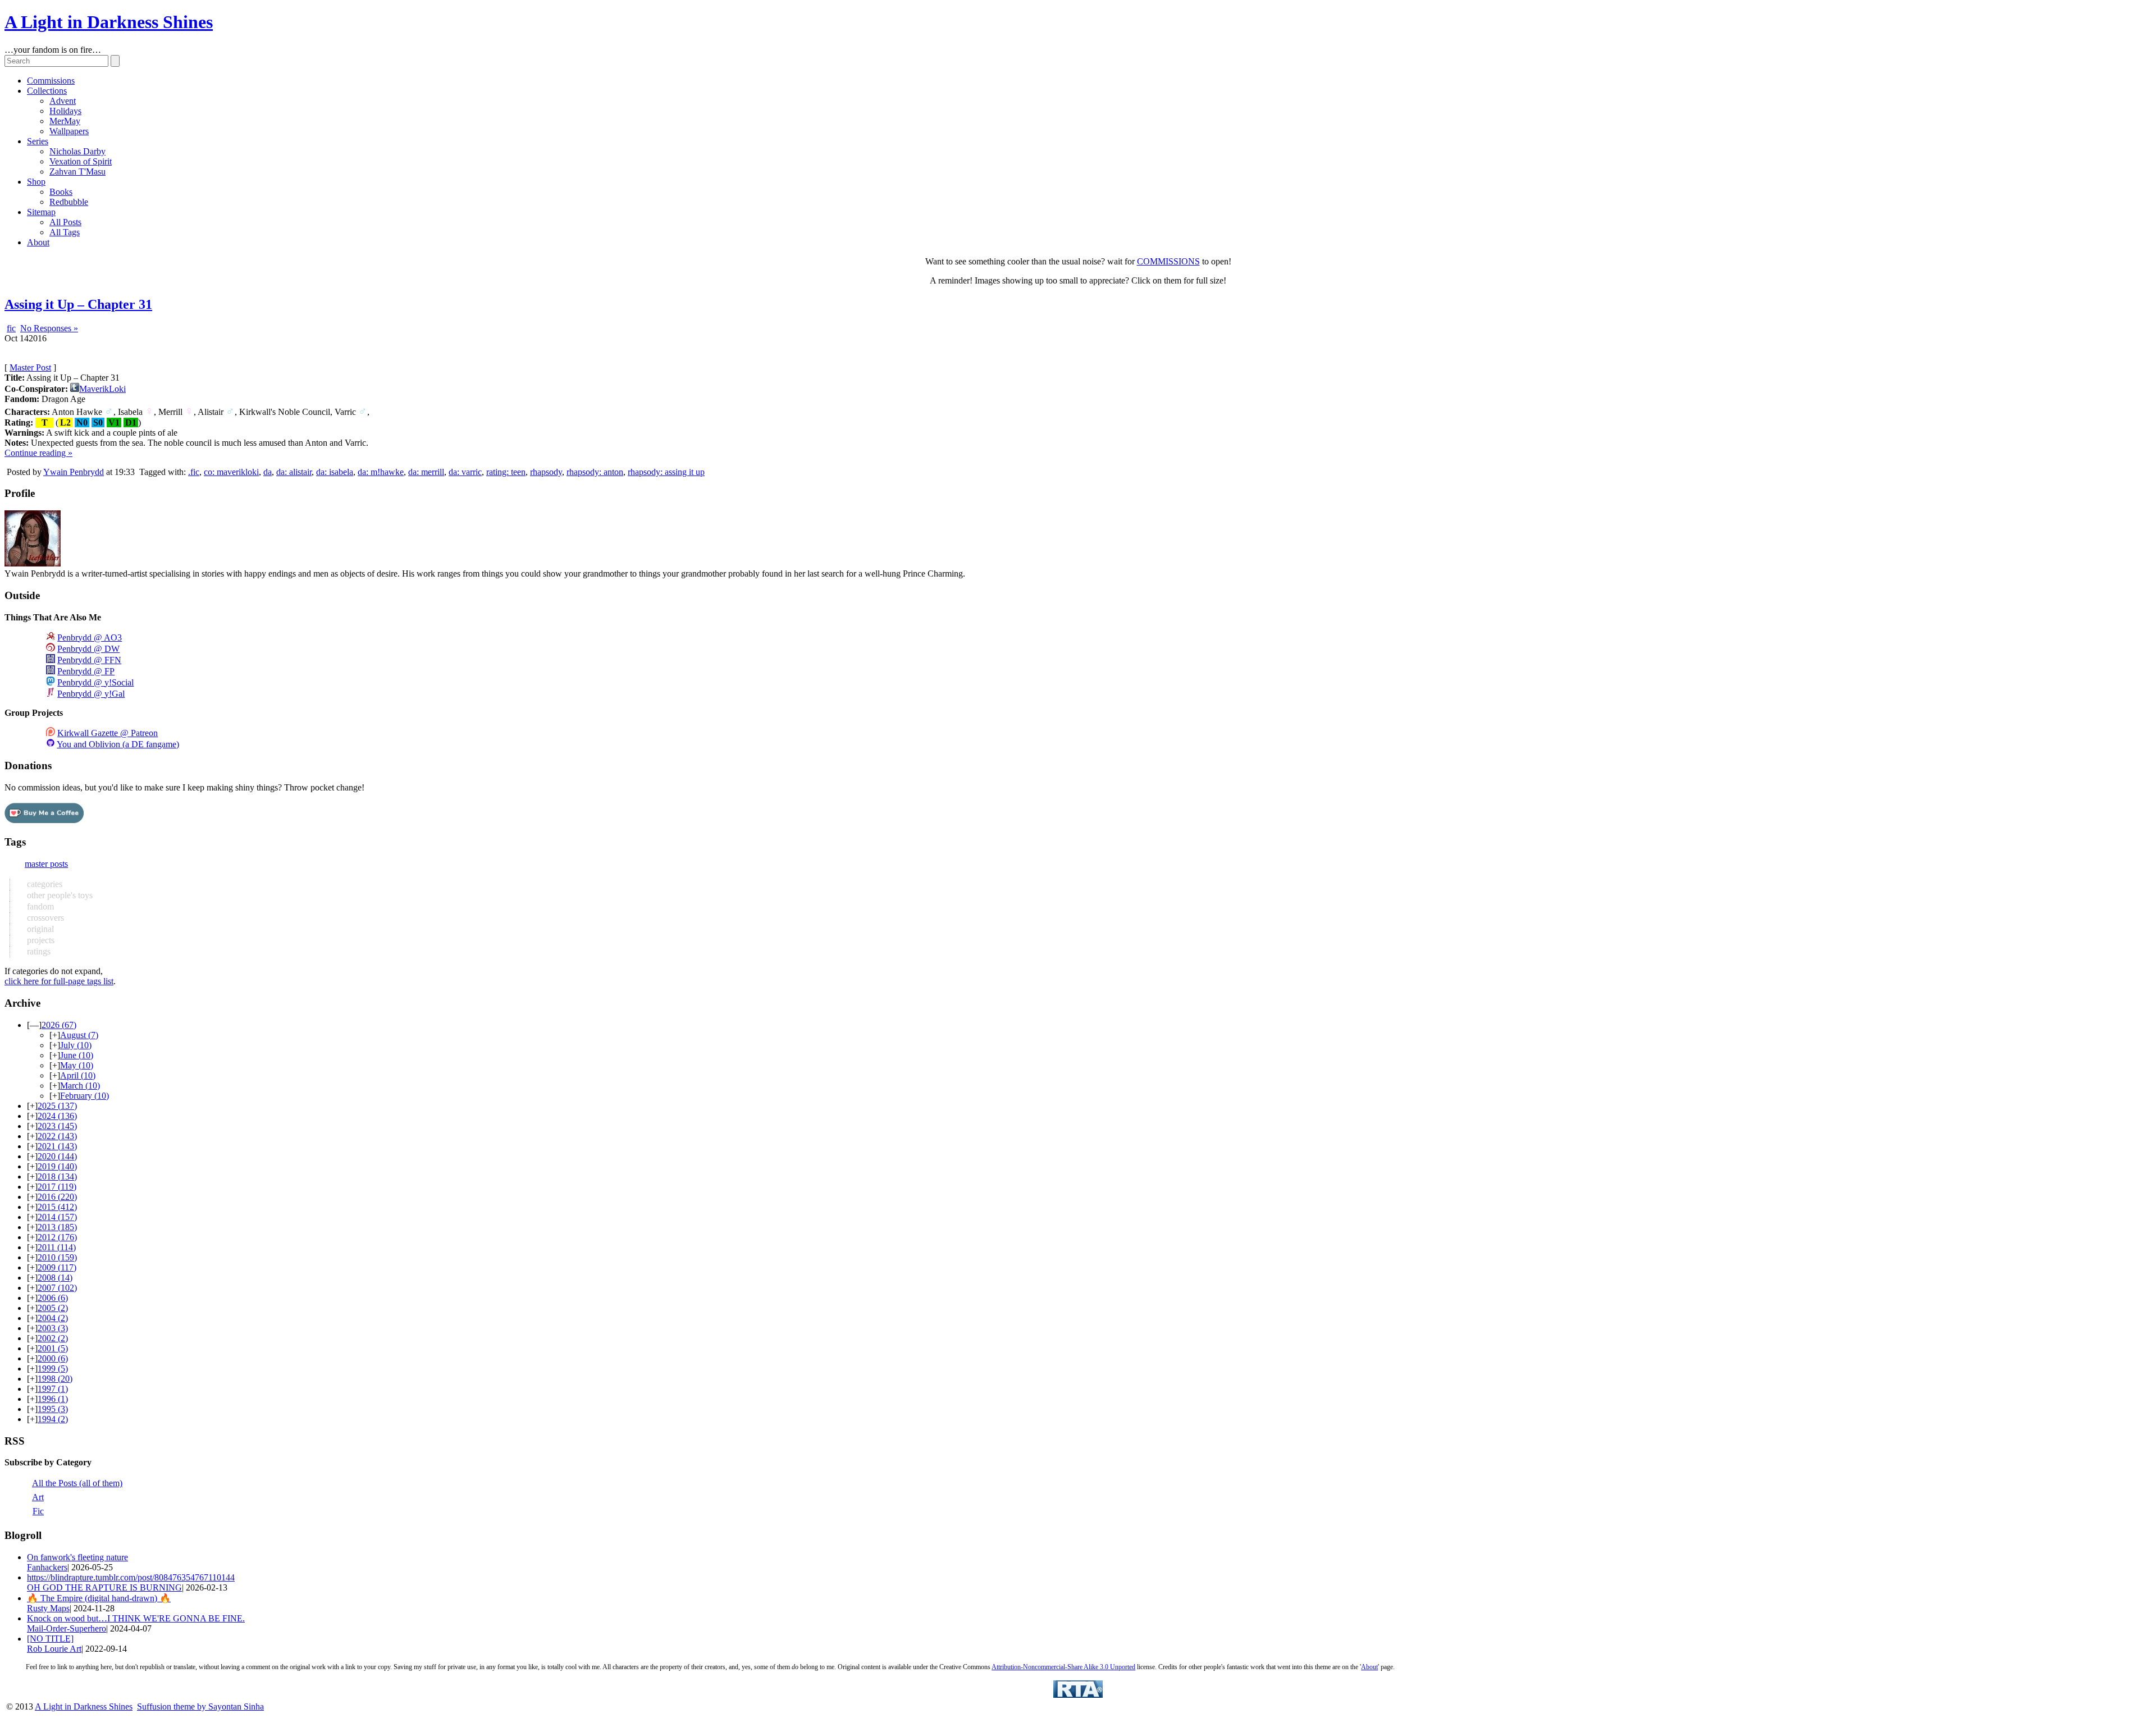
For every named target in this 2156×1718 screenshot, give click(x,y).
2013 (57, 1227)
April (78, 1075)
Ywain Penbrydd (74, 472)
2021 (57, 1146)
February (84, 1096)
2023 (57, 1126)
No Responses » (49, 328)
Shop (36, 182)
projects (40, 940)
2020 (57, 1156)
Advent (63, 101)
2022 (57, 1136)
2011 (57, 1247)
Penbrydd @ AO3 (90, 638)
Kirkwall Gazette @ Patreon (108, 733)
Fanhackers (47, 1567)
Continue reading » (38, 453)
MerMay (65, 121)
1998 (55, 1379)
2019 (57, 1166)
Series (38, 141)
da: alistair (294, 472)
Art (38, 1497)
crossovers (44, 918)
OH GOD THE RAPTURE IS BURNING (104, 1587)
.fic (194, 472)
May (77, 1065)
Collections (47, 91)
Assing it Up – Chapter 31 (78, 304)
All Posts (65, 222)
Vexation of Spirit (81, 161)
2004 (53, 1318)
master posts (46, 864)
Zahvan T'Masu (77, 172)
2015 (57, 1207)
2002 (53, 1338)
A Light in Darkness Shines (109, 22)
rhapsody (546, 472)
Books (61, 192)
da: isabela (335, 472)
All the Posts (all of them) (77, 1483)
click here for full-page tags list (59, 981)
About (38, 242)
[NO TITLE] (50, 1639)
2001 (53, 1348)
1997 (53, 1389)
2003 (53, 1328)
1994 (53, 1419)
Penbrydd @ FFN (89, 660)
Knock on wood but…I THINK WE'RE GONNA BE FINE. (136, 1618)
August (79, 1035)
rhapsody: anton (595, 472)
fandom (39, 906)
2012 (57, 1237)
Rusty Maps (48, 1608)
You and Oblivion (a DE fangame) (118, 744)
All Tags (65, 232)
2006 (53, 1298)
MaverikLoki (102, 389)
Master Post (30, 367)
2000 (53, 1358)
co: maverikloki (231, 472)
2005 (53, 1308)
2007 (57, 1288)
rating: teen (506, 472)
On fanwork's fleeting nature (77, 1557)
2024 (57, 1116)
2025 (57, 1106)
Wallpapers (69, 131)
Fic (38, 1511)
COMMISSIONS (1168, 261)
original (39, 929)
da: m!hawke (381, 472)
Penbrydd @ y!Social (95, 682)
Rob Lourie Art (54, 1649)
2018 (57, 1176)
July (76, 1045)
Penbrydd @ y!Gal (91, 694)
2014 (57, 1217)
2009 (57, 1267)
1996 (53, 1399)
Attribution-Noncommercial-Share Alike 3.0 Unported (1063, 1667)
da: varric (465, 472)
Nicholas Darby (77, 151)
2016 (57, 1197)
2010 (57, 1257)
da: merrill (426, 472)
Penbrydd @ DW (88, 649)
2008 (55, 1278)
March (80, 1086)
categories (44, 884)
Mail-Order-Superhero (67, 1628)
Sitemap (41, 212)
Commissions (51, 81)
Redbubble (69, 202)
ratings (38, 951)
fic (11, 328)
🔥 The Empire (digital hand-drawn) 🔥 (99, 1598)
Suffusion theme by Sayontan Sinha (200, 1706)
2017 (57, 1187)
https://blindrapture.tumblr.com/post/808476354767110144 (131, 1577)
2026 (59, 1025)
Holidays (65, 111)
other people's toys (59, 895)
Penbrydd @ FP (86, 671)
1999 (53, 1369)
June (77, 1055)
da (268, 472)
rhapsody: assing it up (666, 472)
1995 (53, 1409)
